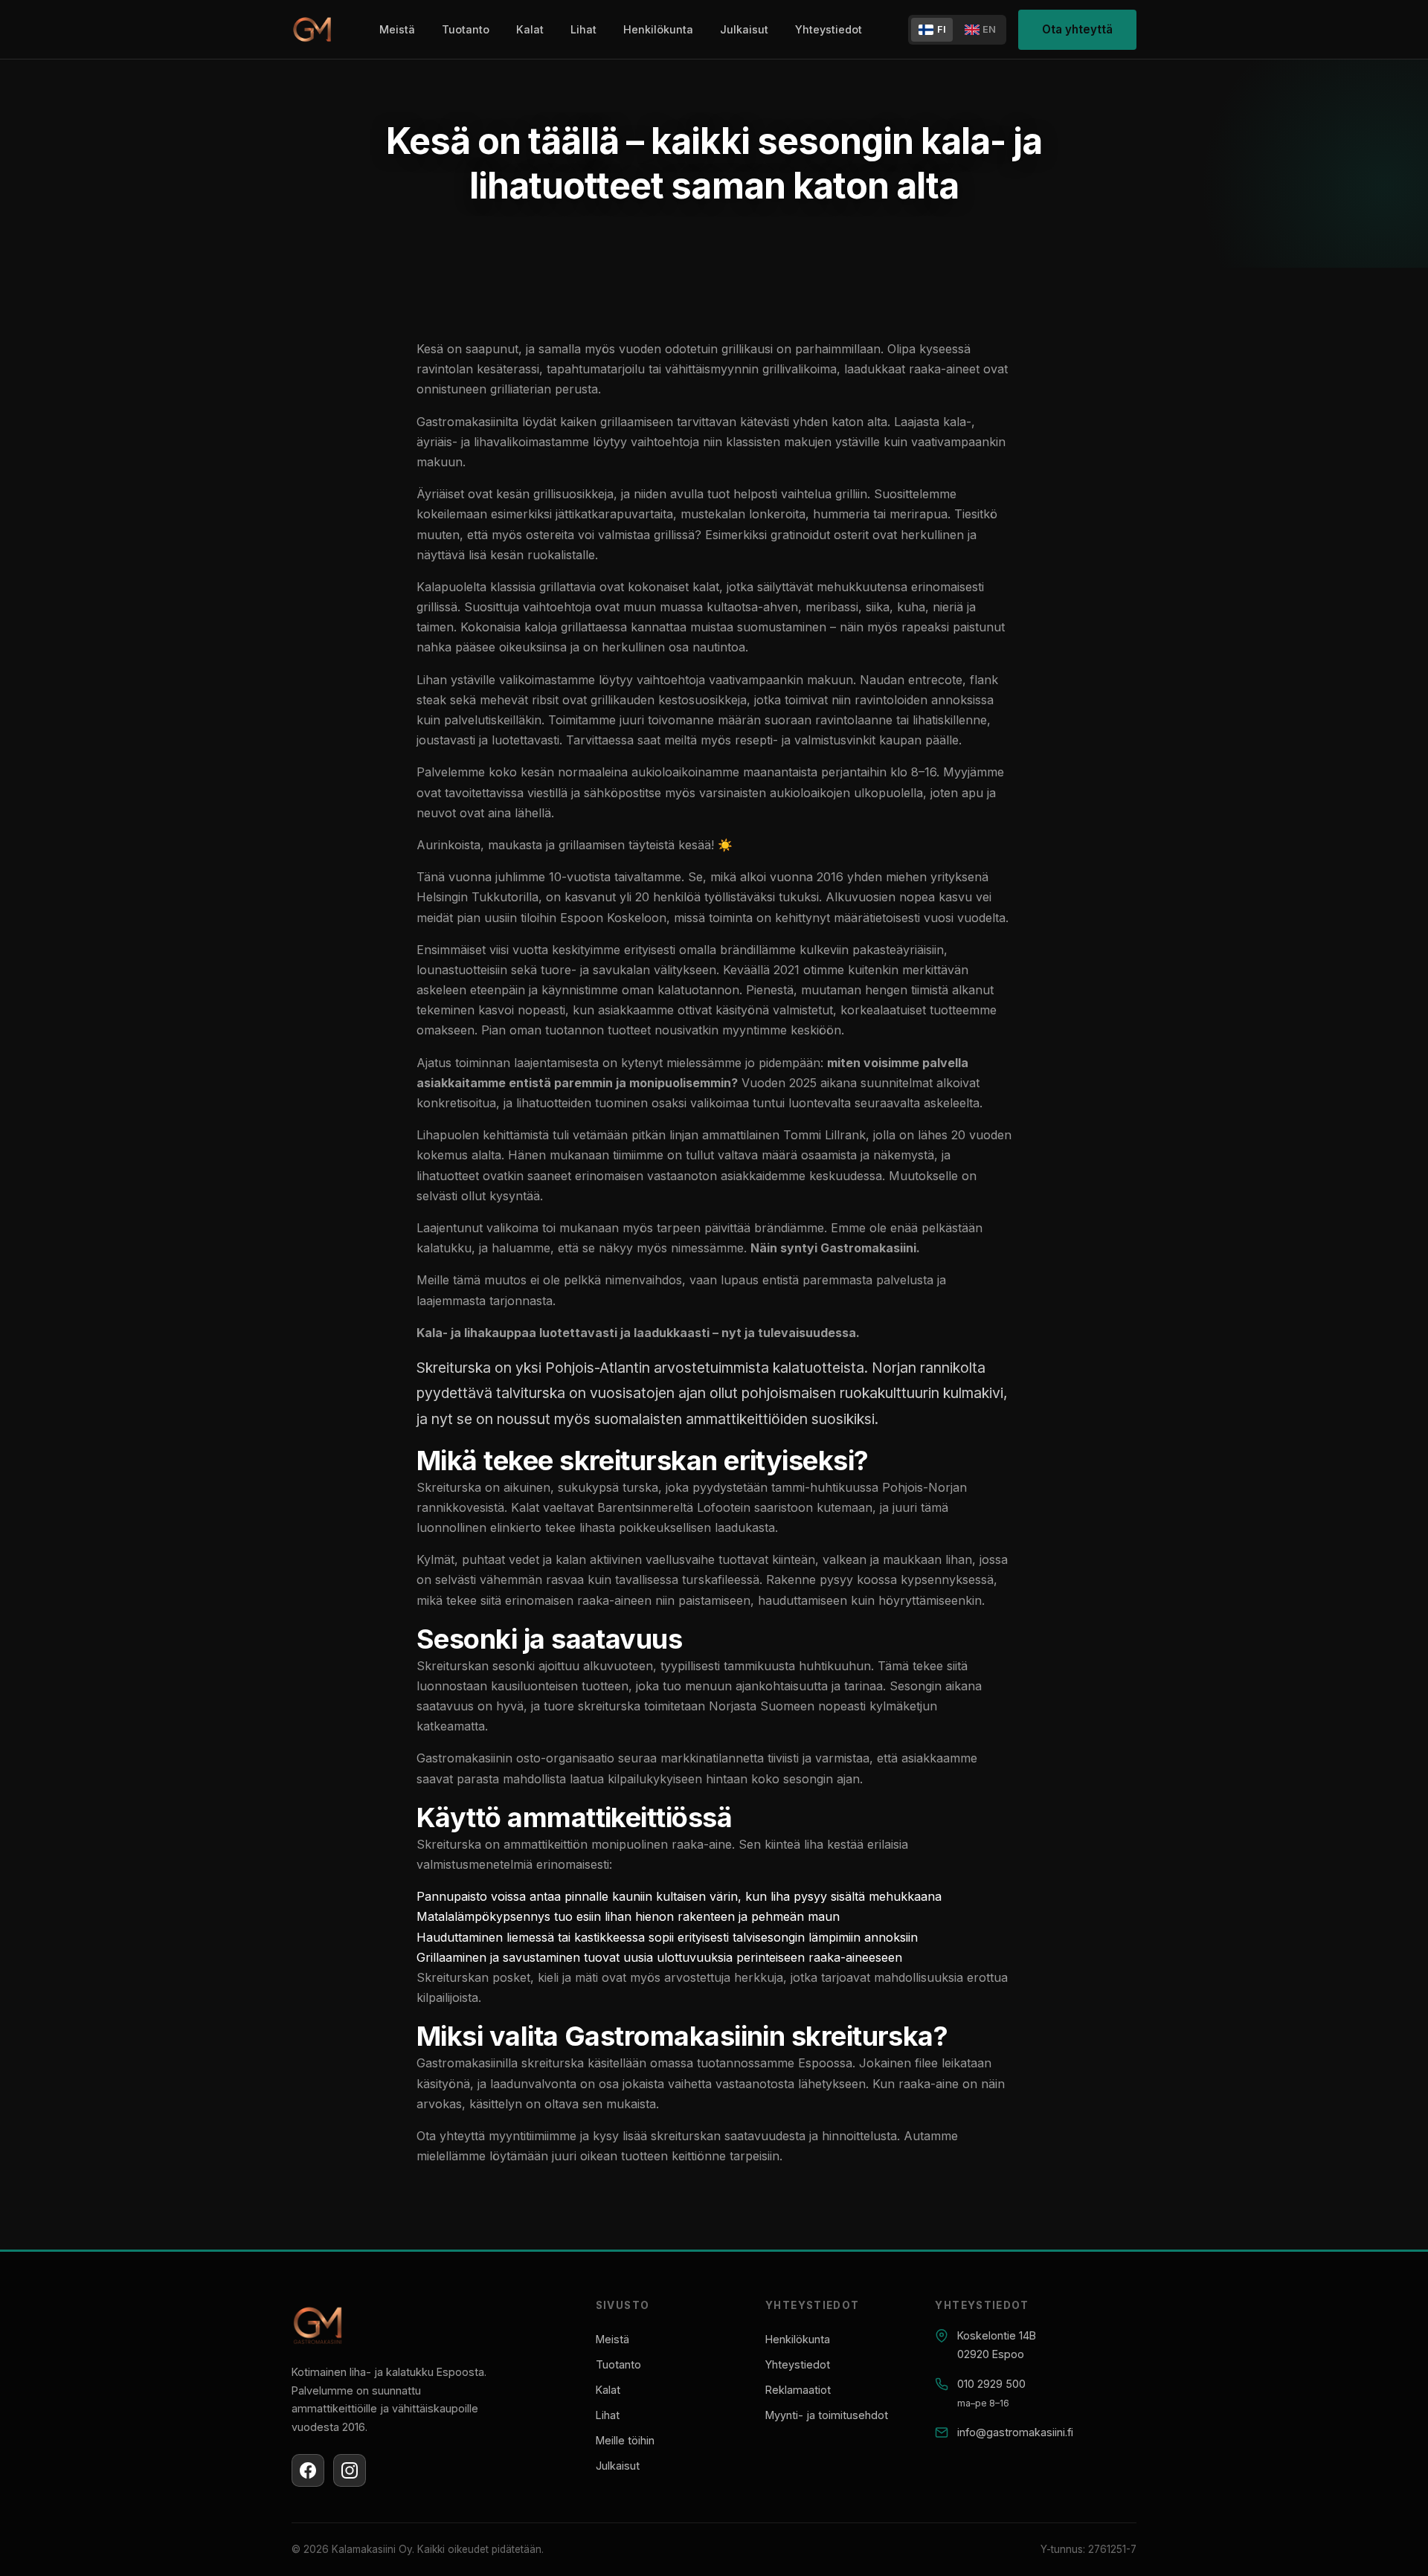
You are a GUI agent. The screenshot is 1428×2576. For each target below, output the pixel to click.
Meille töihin (625, 2440)
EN (989, 29)
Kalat (530, 29)
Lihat (583, 29)
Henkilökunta (658, 29)
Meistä (397, 29)
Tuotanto (466, 29)
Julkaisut (744, 29)
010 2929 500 (991, 2384)
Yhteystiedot (829, 29)
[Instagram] (350, 2470)
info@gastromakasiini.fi (1015, 2432)
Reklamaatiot (798, 2390)
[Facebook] (308, 2470)
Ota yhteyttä (1077, 29)
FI (942, 29)
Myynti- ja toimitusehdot (827, 2415)
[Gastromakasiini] (312, 30)
